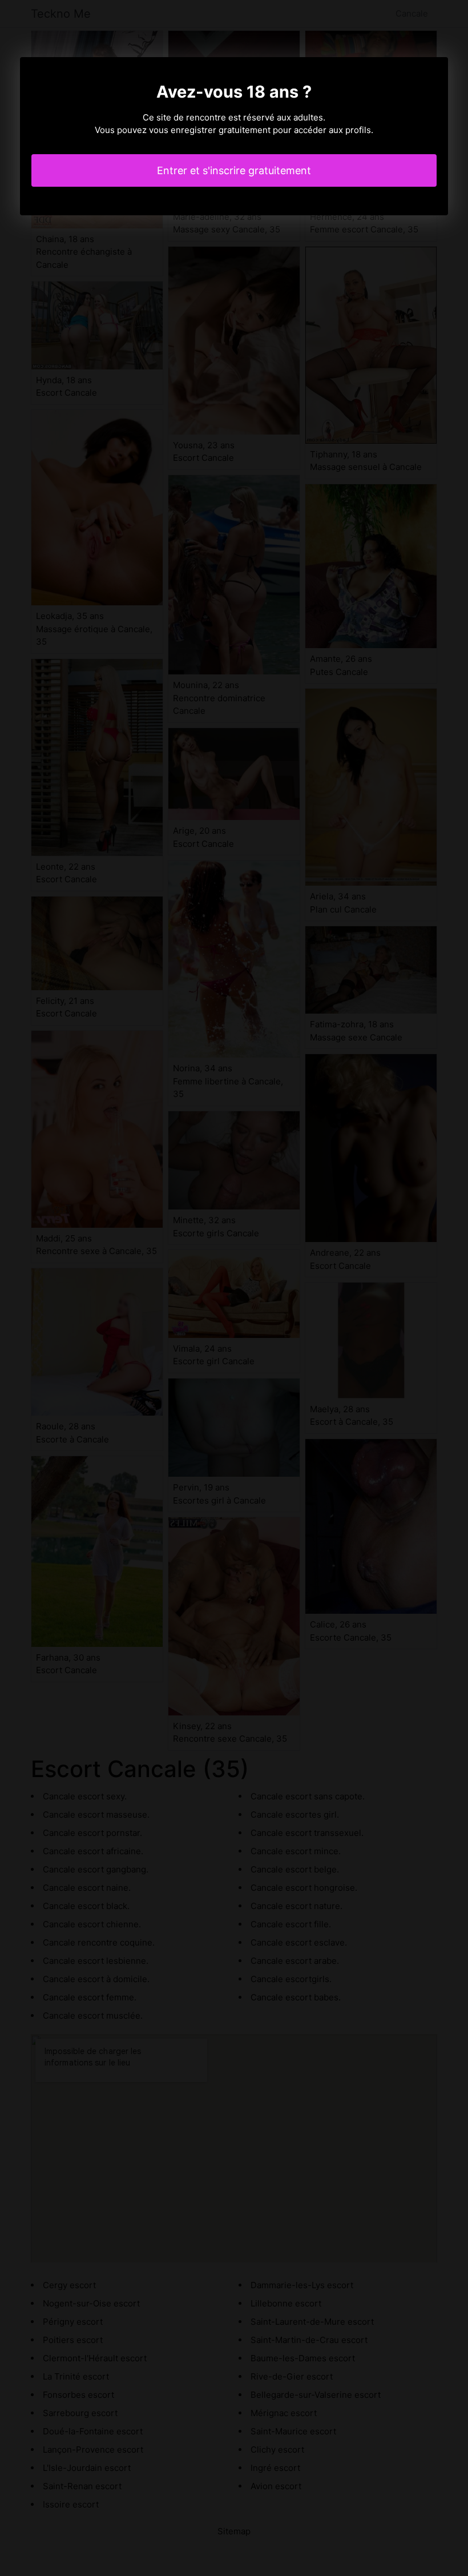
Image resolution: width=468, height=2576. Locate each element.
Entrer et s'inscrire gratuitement (234, 170)
